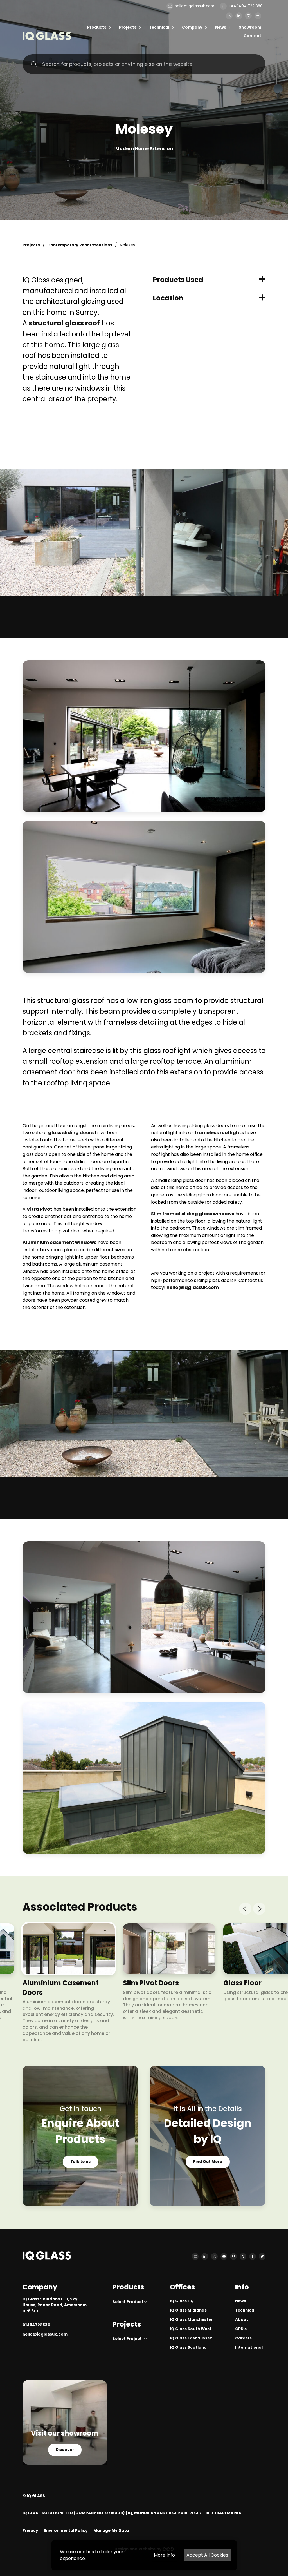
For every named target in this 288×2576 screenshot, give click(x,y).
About (242, 2320)
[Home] (47, 39)
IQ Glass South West (191, 2329)
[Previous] (245, 1909)
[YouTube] (224, 2256)
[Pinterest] (233, 2256)
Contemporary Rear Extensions (80, 245)
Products (97, 27)
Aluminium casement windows (59, 1242)
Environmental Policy (66, 2531)
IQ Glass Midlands (188, 2310)
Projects (128, 27)
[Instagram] (248, 16)
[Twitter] (262, 2256)
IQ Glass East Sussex (191, 2338)
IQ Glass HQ (182, 2301)
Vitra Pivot (40, 1209)
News (221, 27)
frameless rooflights (219, 1133)
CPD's (241, 2329)
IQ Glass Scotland (188, 2348)
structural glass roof (64, 323)
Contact (252, 36)
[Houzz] (243, 2256)
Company (192, 27)
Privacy (30, 2531)
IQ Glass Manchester (191, 2320)
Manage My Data (111, 2531)
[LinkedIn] (239, 16)
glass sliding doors (71, 1133)
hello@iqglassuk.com (194, 6)
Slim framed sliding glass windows (193, 1214)
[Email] (229, 16)
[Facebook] (253, 2256)
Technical (159, 27)
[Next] (259, 1909)
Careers (243, 2338)
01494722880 (36, 2325)
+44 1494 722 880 (245, 6)
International (249, 2348)
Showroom (250, 27)
